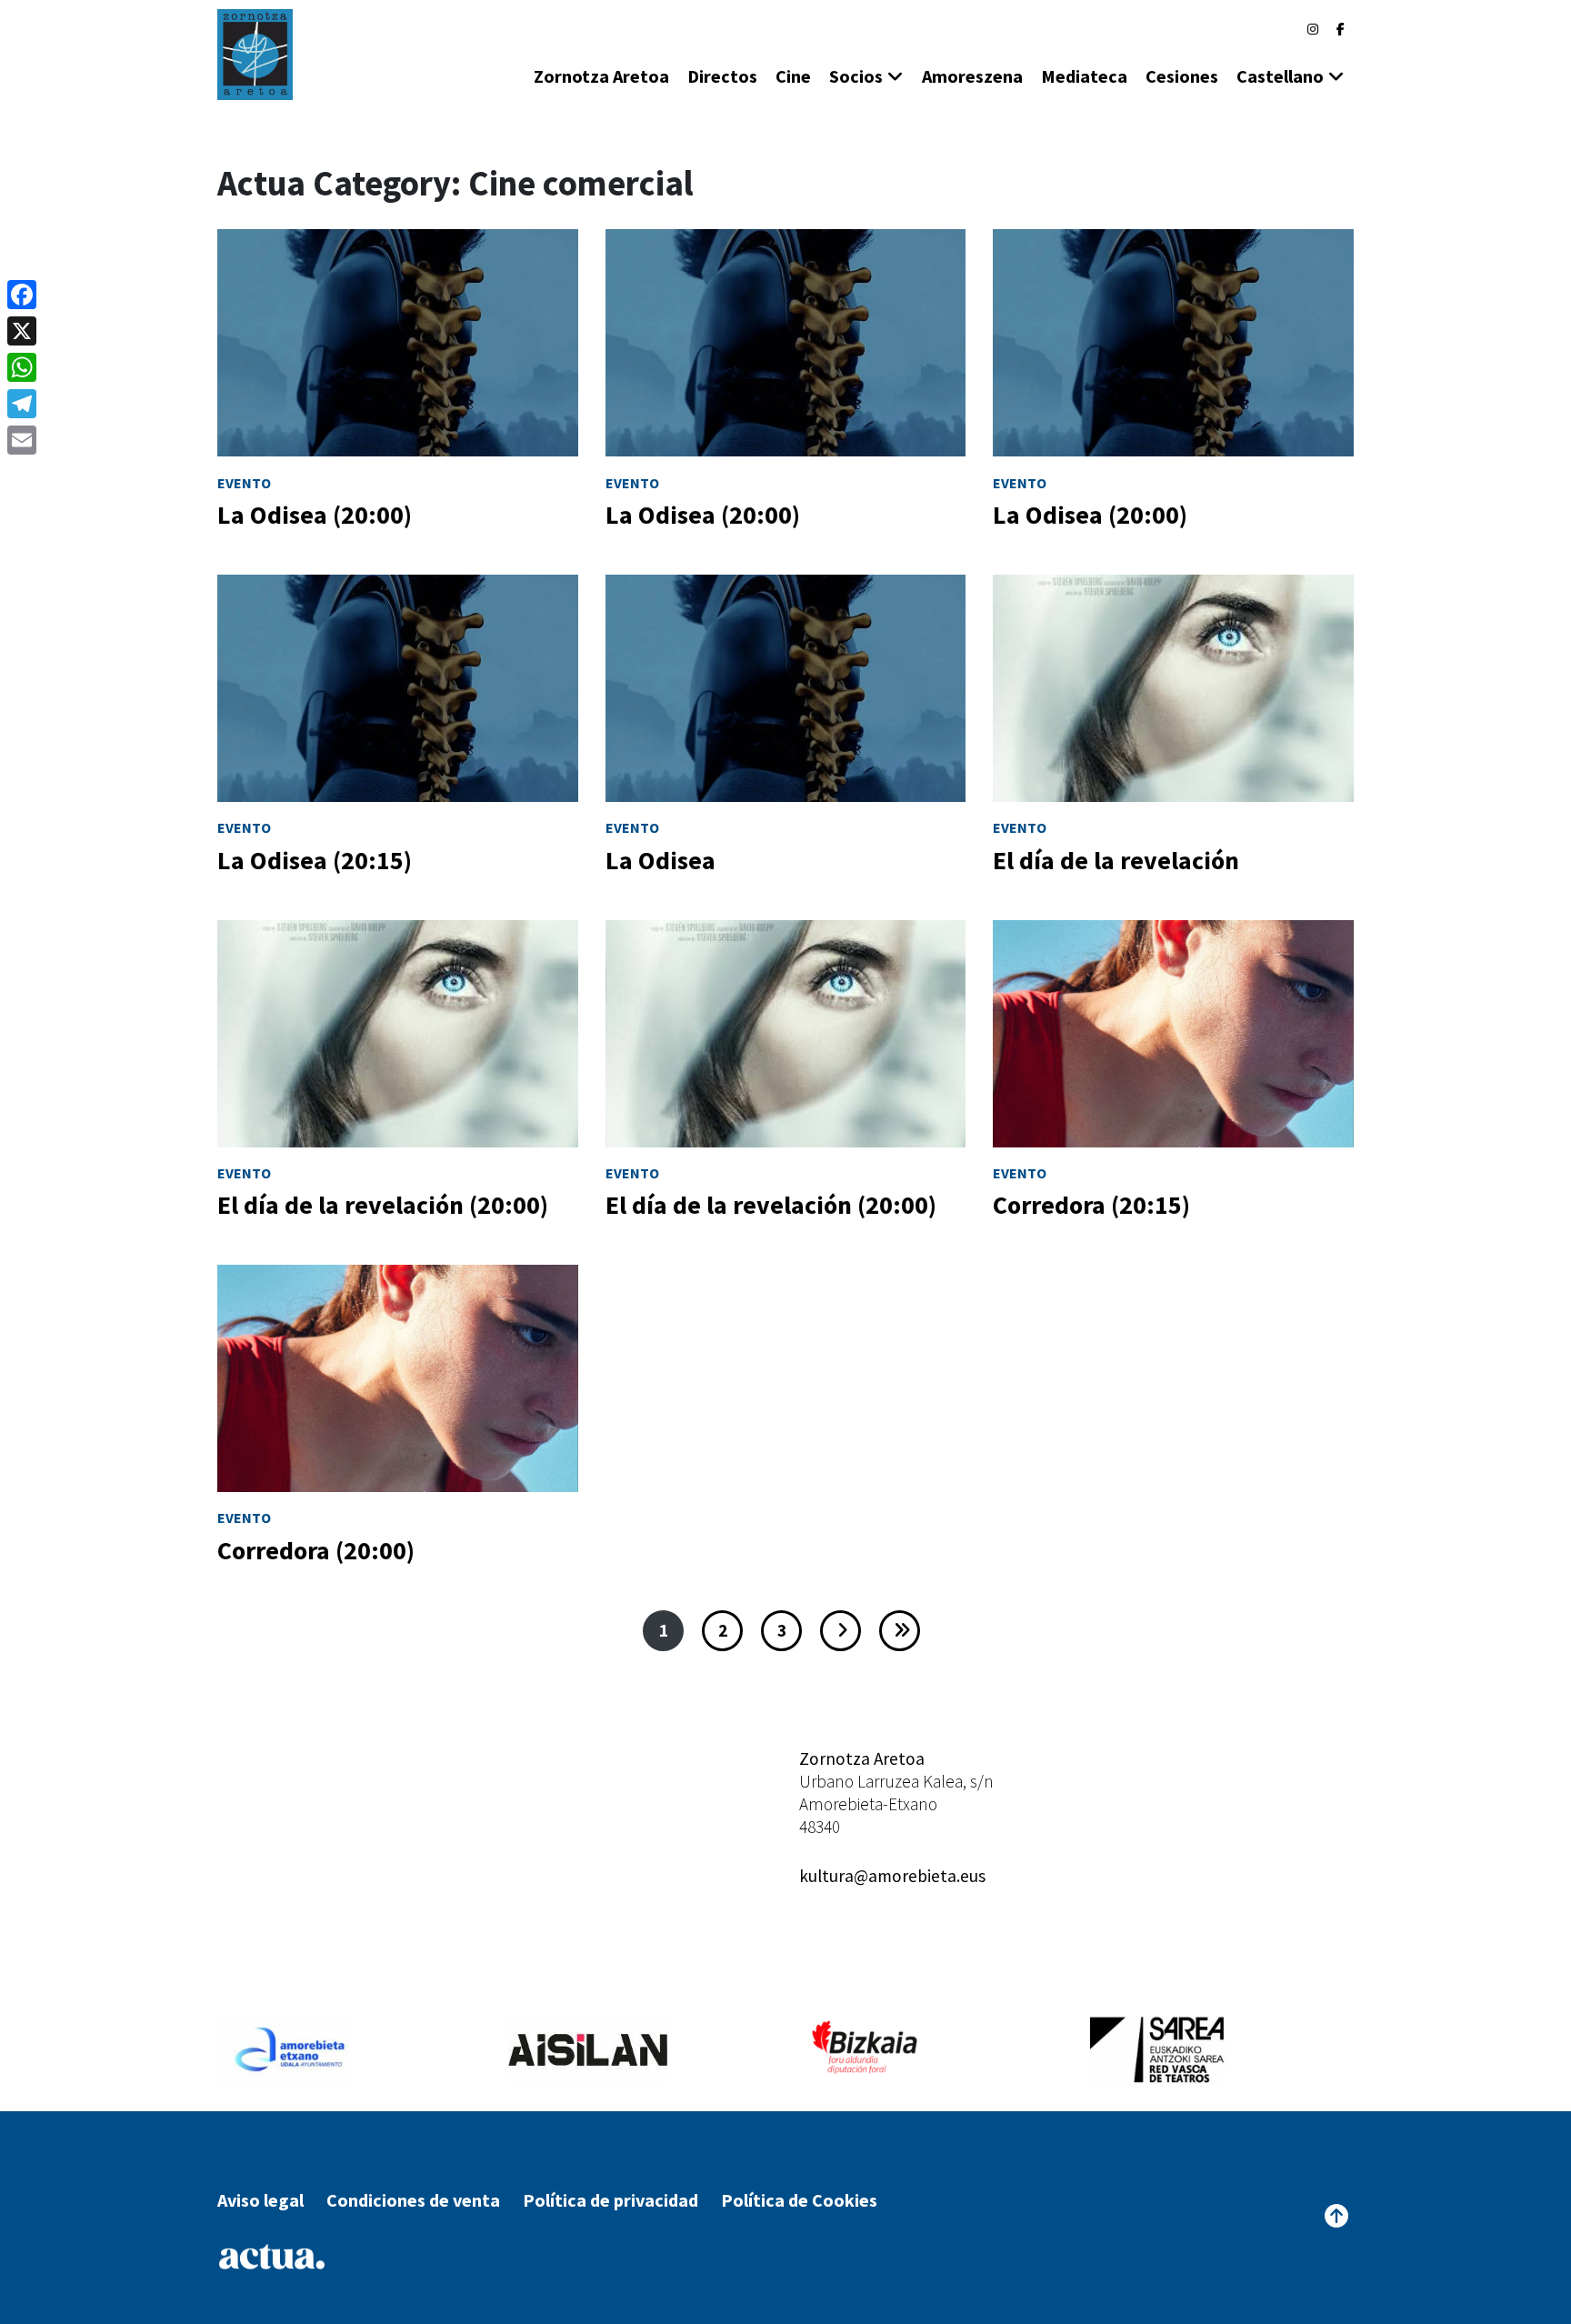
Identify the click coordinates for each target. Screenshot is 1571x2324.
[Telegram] (22, 404)
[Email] (22, 440)
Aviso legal (260, 2200)
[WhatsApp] (22, 367)
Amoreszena (972, 76)
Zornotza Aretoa (601, 76)
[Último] (900, 1631)
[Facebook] (1341, 29)
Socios (856, 76)
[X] (22, 331)
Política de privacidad (610, 2200)
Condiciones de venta (413, 2200)
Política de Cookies (799, 2200)
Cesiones (1182, 76)
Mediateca (1084, 76)
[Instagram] (1313, 29)
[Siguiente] (841, 1631)
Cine (793, 76)
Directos (722, 76)
